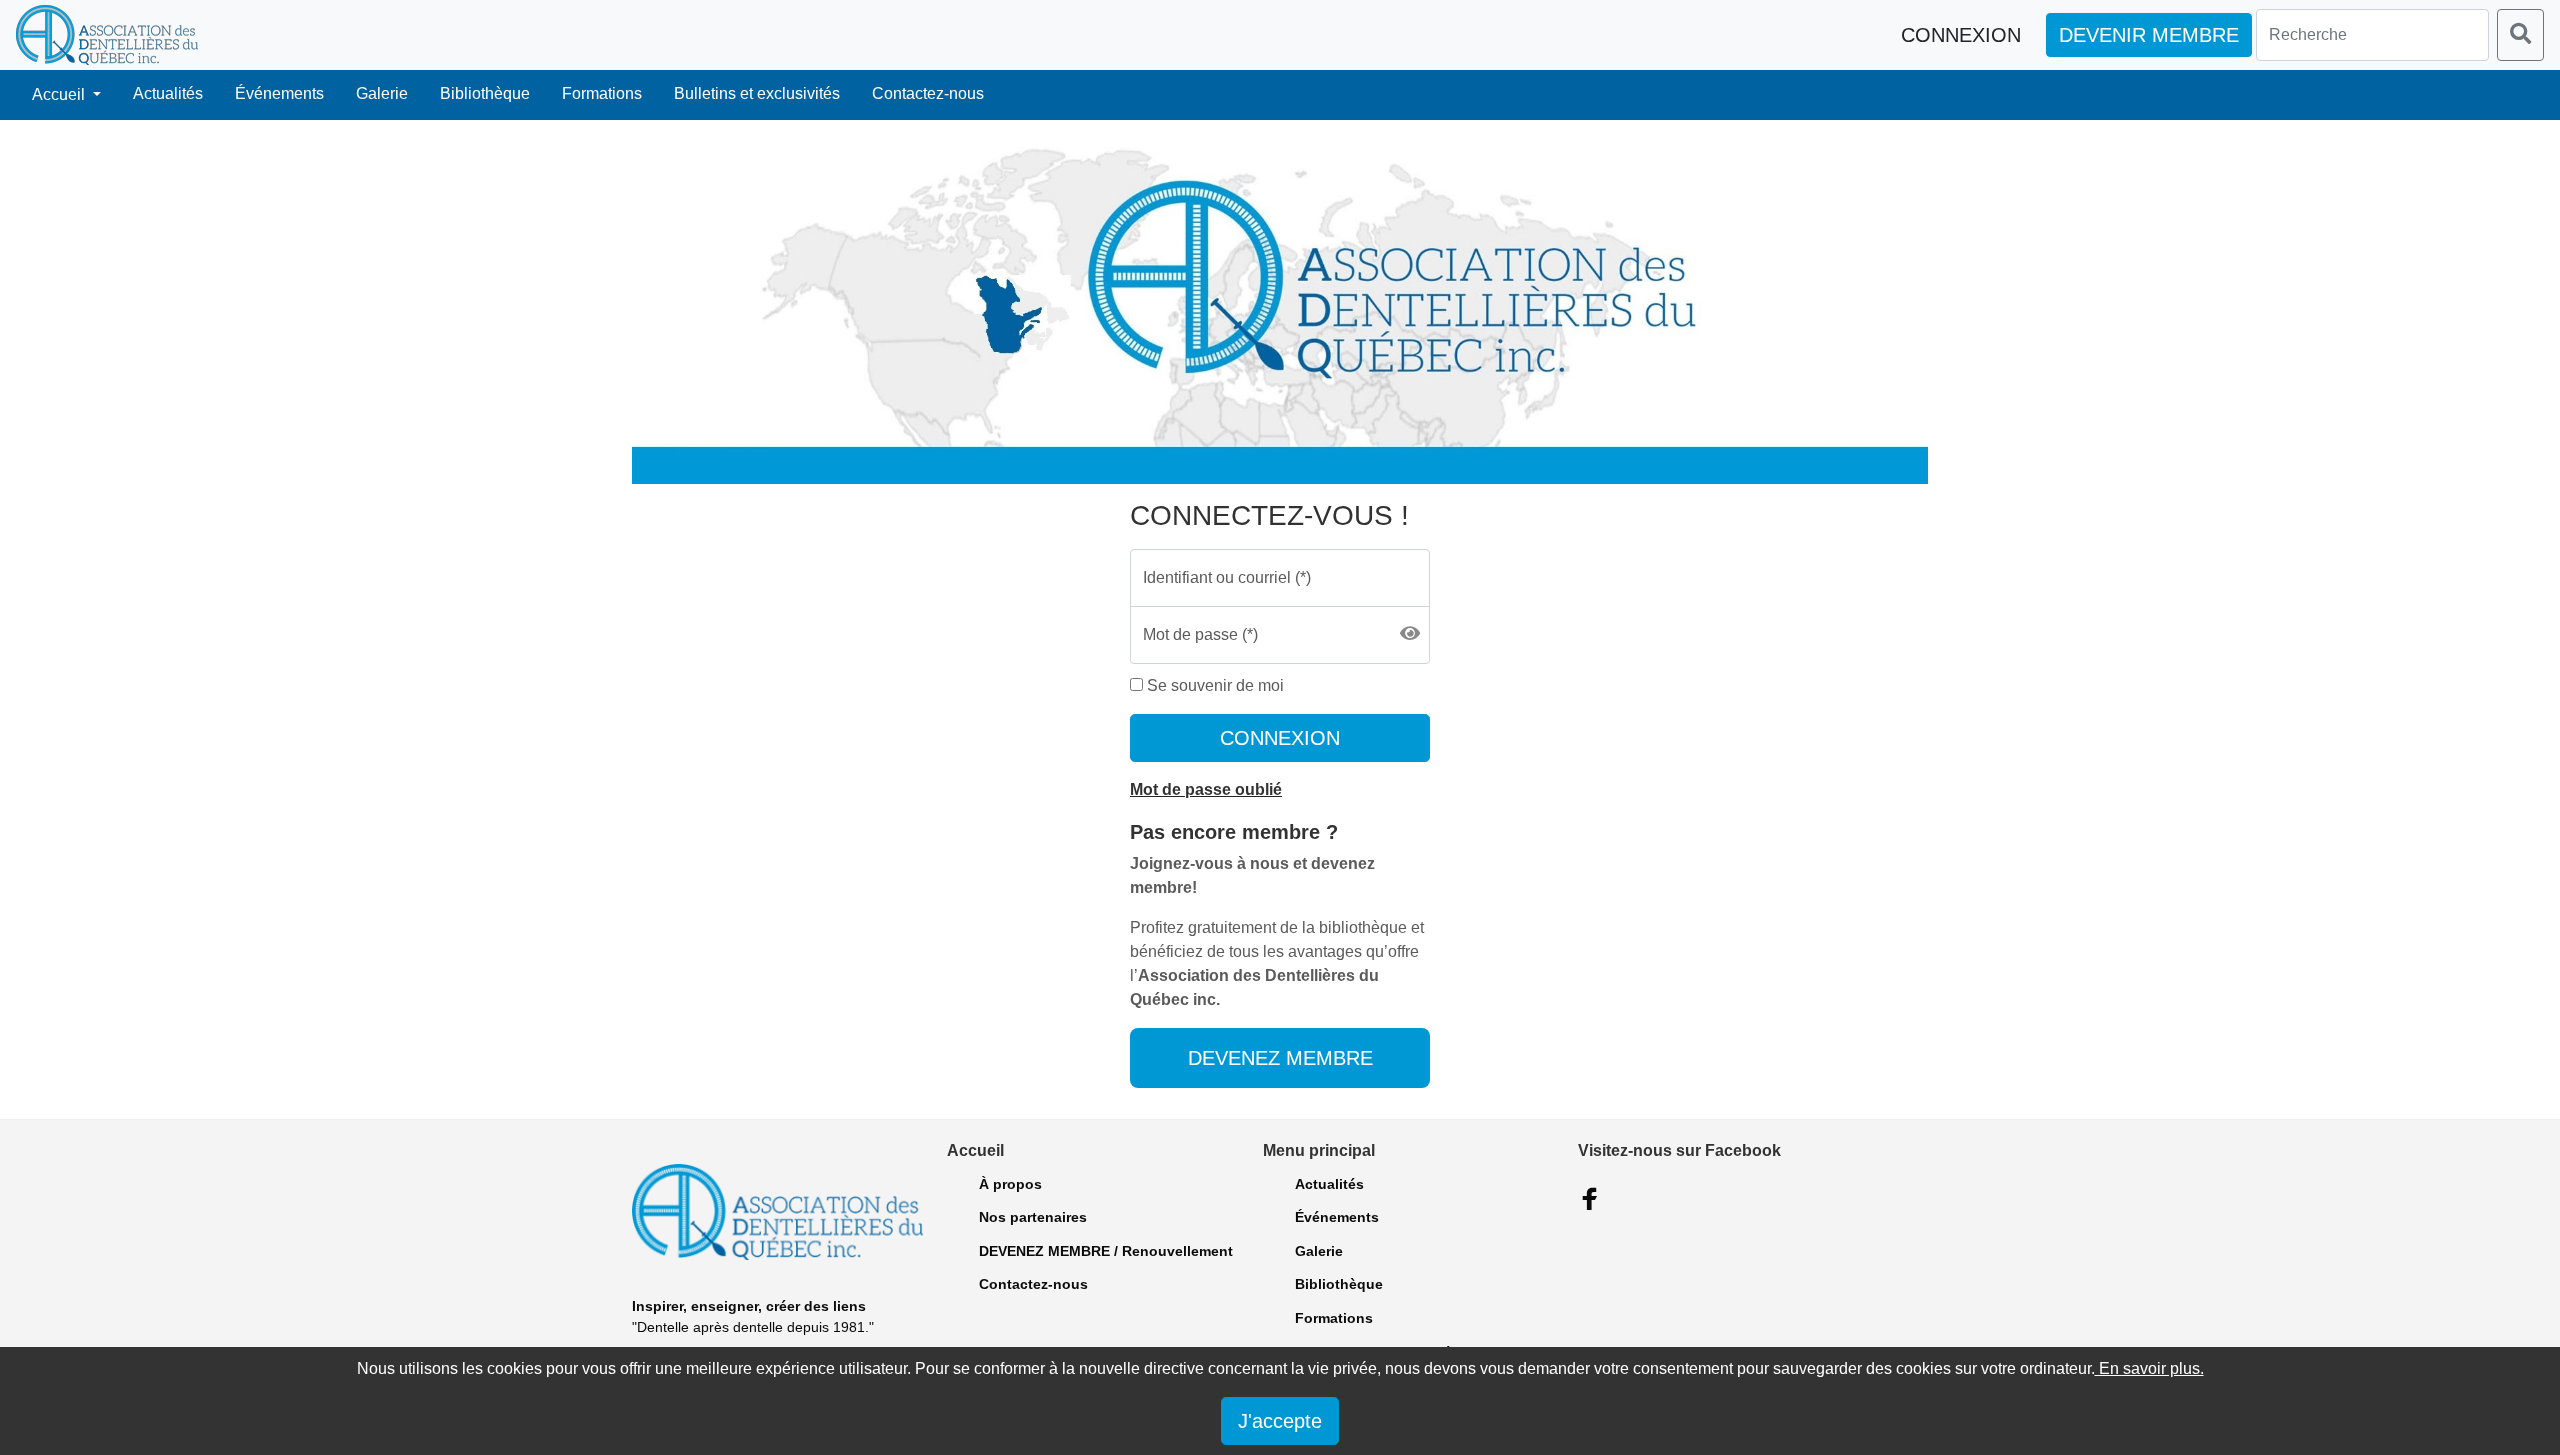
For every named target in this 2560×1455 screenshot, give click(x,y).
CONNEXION (1280, 738)
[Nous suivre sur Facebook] (1590, 1199)
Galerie (382, 93)
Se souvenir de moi (1213, 685)
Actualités (168, 93)
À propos (1010, 1184)
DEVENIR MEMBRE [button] (2149, 35)
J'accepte (1280, 1421)
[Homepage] (107, 35)
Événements (279, 93)
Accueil (60, 94)
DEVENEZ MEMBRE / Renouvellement (1106, 1251)
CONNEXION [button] (1961, 35)
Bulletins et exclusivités (757, 93)
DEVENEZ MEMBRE (1280, 1058)
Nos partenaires (1033, 1217)
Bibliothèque (485, 93)
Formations (602, 93)
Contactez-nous (928, 93)
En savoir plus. (2149, 1368)
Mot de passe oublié (1206, 789)
